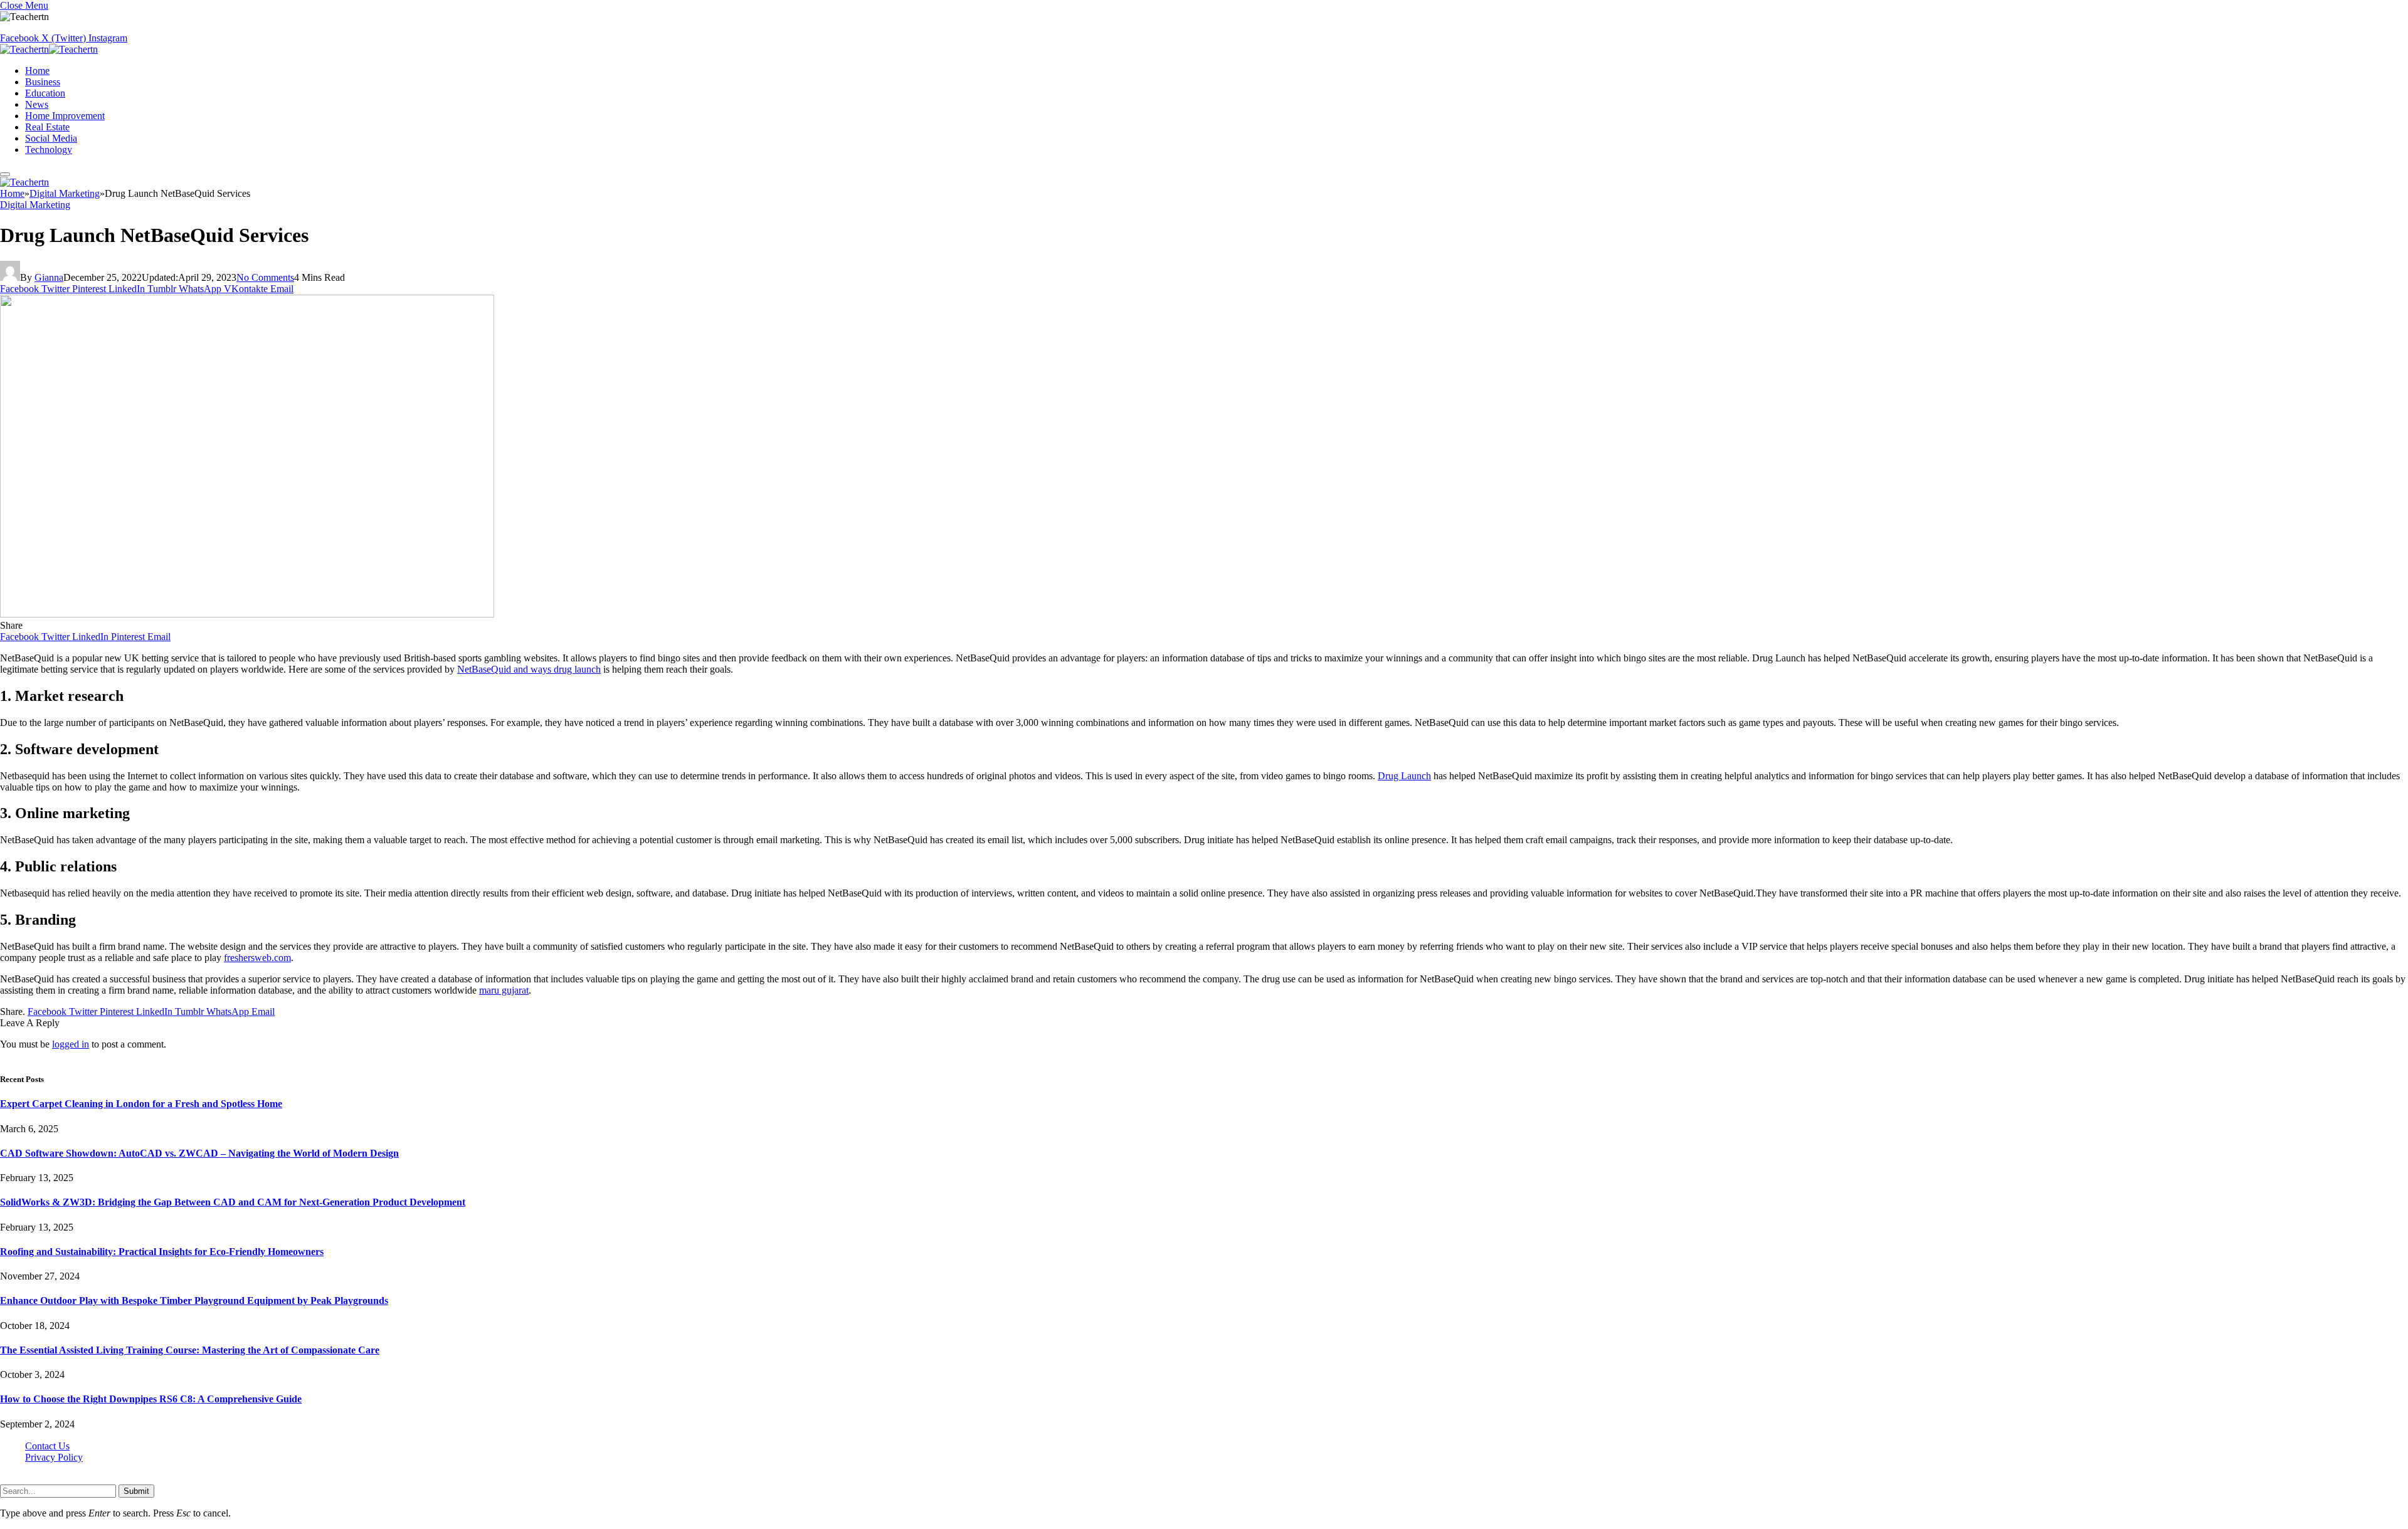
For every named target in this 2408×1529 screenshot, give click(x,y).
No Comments (265, 277)
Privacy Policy (54, 1457)
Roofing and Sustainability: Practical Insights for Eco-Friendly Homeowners (162, 1252)
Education (45, 93)
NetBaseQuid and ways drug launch (529, 669)
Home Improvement (65, 116)
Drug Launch (1404, 776)
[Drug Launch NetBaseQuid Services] (247, 614)
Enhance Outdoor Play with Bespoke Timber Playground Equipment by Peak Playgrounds (194, 1300)
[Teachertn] (49, 49)
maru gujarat (504, 990)
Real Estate (47, 127)
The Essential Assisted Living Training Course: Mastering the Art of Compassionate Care (190, 1350)
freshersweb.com (257, 958)
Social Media (51, 138)
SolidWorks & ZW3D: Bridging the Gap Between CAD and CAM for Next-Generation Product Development (233, 1202)
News (37, 104)
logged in (71, 1044)
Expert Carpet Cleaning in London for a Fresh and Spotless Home (141, 1104)
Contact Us (47, 1446)
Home (37, 71)
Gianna (49, 277)
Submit (136, 1491)
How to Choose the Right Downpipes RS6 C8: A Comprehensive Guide (151, 1399)
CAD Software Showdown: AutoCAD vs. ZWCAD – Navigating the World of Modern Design (199, 1153)
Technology (49, 150)
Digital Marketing (35, 205)
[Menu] (5, 174)
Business (43, 82)
